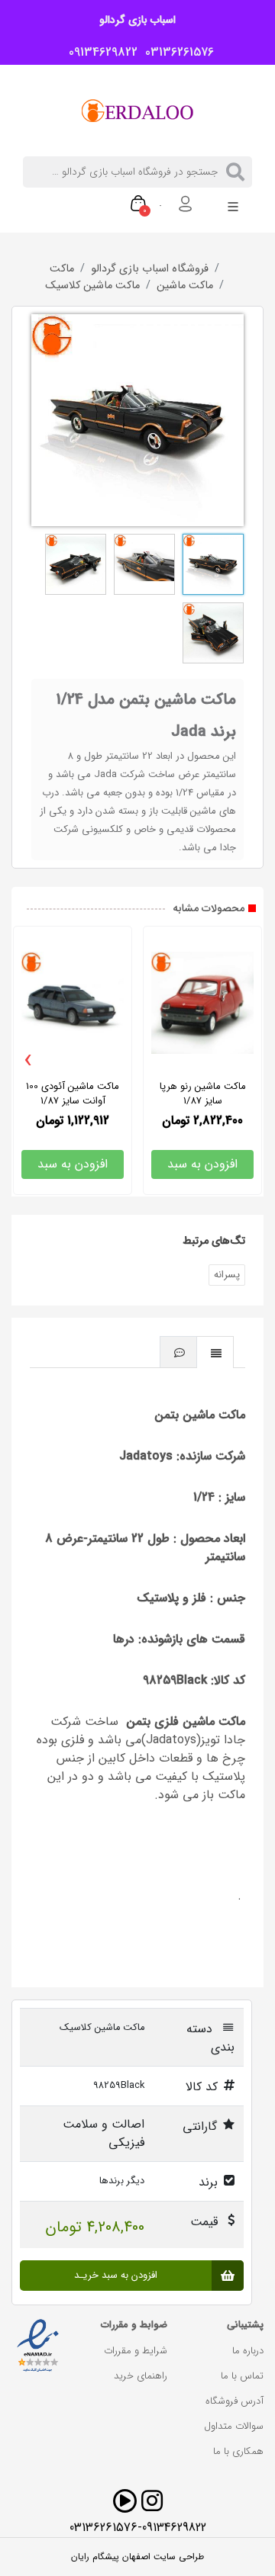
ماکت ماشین (185, 286)
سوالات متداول (234, 2426)
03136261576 (176, 53)
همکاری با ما (238, 2451)
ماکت (62, 269)
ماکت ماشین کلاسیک (92, 286)
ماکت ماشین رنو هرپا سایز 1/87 (203, 1094)
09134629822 (99, 53)
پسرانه (227, 1275)
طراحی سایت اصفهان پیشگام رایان (137, 2557)
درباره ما (248, 2351)
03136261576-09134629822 (138, 2528)
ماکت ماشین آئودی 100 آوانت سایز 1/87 (73, 1094)
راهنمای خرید (141, 2376)
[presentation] (28, 1061)
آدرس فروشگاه (235, 2401)
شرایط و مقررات (136, 2351)
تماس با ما (242, 2376)
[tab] (215, 1352)
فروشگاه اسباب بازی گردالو (150, 269)
